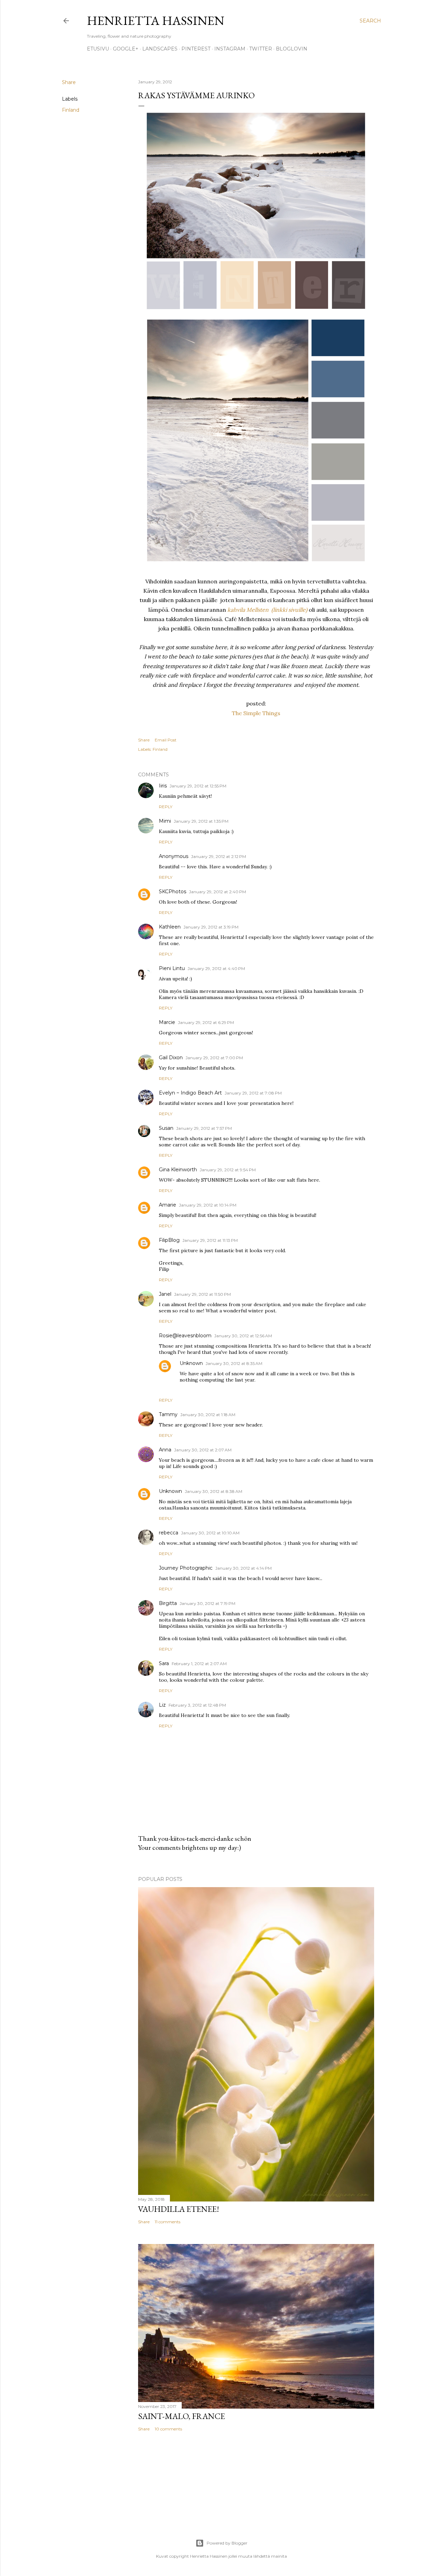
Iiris (163, 786)
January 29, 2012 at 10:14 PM (208, 1205)
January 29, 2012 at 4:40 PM (216, 968)
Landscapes (160, 49)
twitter (261, 49)
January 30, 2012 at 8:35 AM (234, 1363)
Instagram (230, 49)
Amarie (168, 1205)
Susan (166, 1128)
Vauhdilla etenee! (179, 2209)
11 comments (168, 2222)
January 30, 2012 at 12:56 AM (243, 1336)
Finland (71, 110)
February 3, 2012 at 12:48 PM (197, 1705)
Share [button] (69, 82)
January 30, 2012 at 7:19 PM (207, 1603)
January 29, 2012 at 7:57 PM (204, 1128)
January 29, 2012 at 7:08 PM (253, 1093)
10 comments (168, 2429)
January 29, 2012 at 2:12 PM (219, 856)
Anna (165, 1450)
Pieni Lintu (172, 968)
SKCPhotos (173, 892)
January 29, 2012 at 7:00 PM (214, 1058)
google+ (126, 49)
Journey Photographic (186, 1568)
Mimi (165, 821)
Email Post (166, 740)
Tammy (168, 1414)
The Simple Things (256, 713)
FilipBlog (169, 1240)
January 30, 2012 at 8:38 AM (214, 1491)
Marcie (167, 1022)
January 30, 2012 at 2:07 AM (203, 1450)
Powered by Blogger (227, 2543)
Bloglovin (292, 49)
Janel (165, 1294)
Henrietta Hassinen (156, 21)
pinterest (196, 49)
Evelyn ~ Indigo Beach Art (190, 1093)
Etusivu (98, 49)
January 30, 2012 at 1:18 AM (208, 1415)
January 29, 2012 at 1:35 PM (201, 821)
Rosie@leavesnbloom (185, 1336)
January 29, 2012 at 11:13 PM (210, 1240)
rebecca (169, 1533)
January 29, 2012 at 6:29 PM (206, 1022)
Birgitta (168, 1603)
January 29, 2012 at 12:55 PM (198, 786)
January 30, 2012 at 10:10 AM (210, 1533)
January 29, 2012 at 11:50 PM (202, 1294)
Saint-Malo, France (182, 2416)
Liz (162, 1705)
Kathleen (170, 927)
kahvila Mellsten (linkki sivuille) (267, 610)
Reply (166, 807)
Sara (164, 1663)
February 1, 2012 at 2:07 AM (199, 1664)
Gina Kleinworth (178, 1170)
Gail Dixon (171, 1058)
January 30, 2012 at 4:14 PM (243, 1568)
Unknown (191, 1363)
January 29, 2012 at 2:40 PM (218, 892)
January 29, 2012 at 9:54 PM (228, 1170)
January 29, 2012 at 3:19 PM (211, 927)
